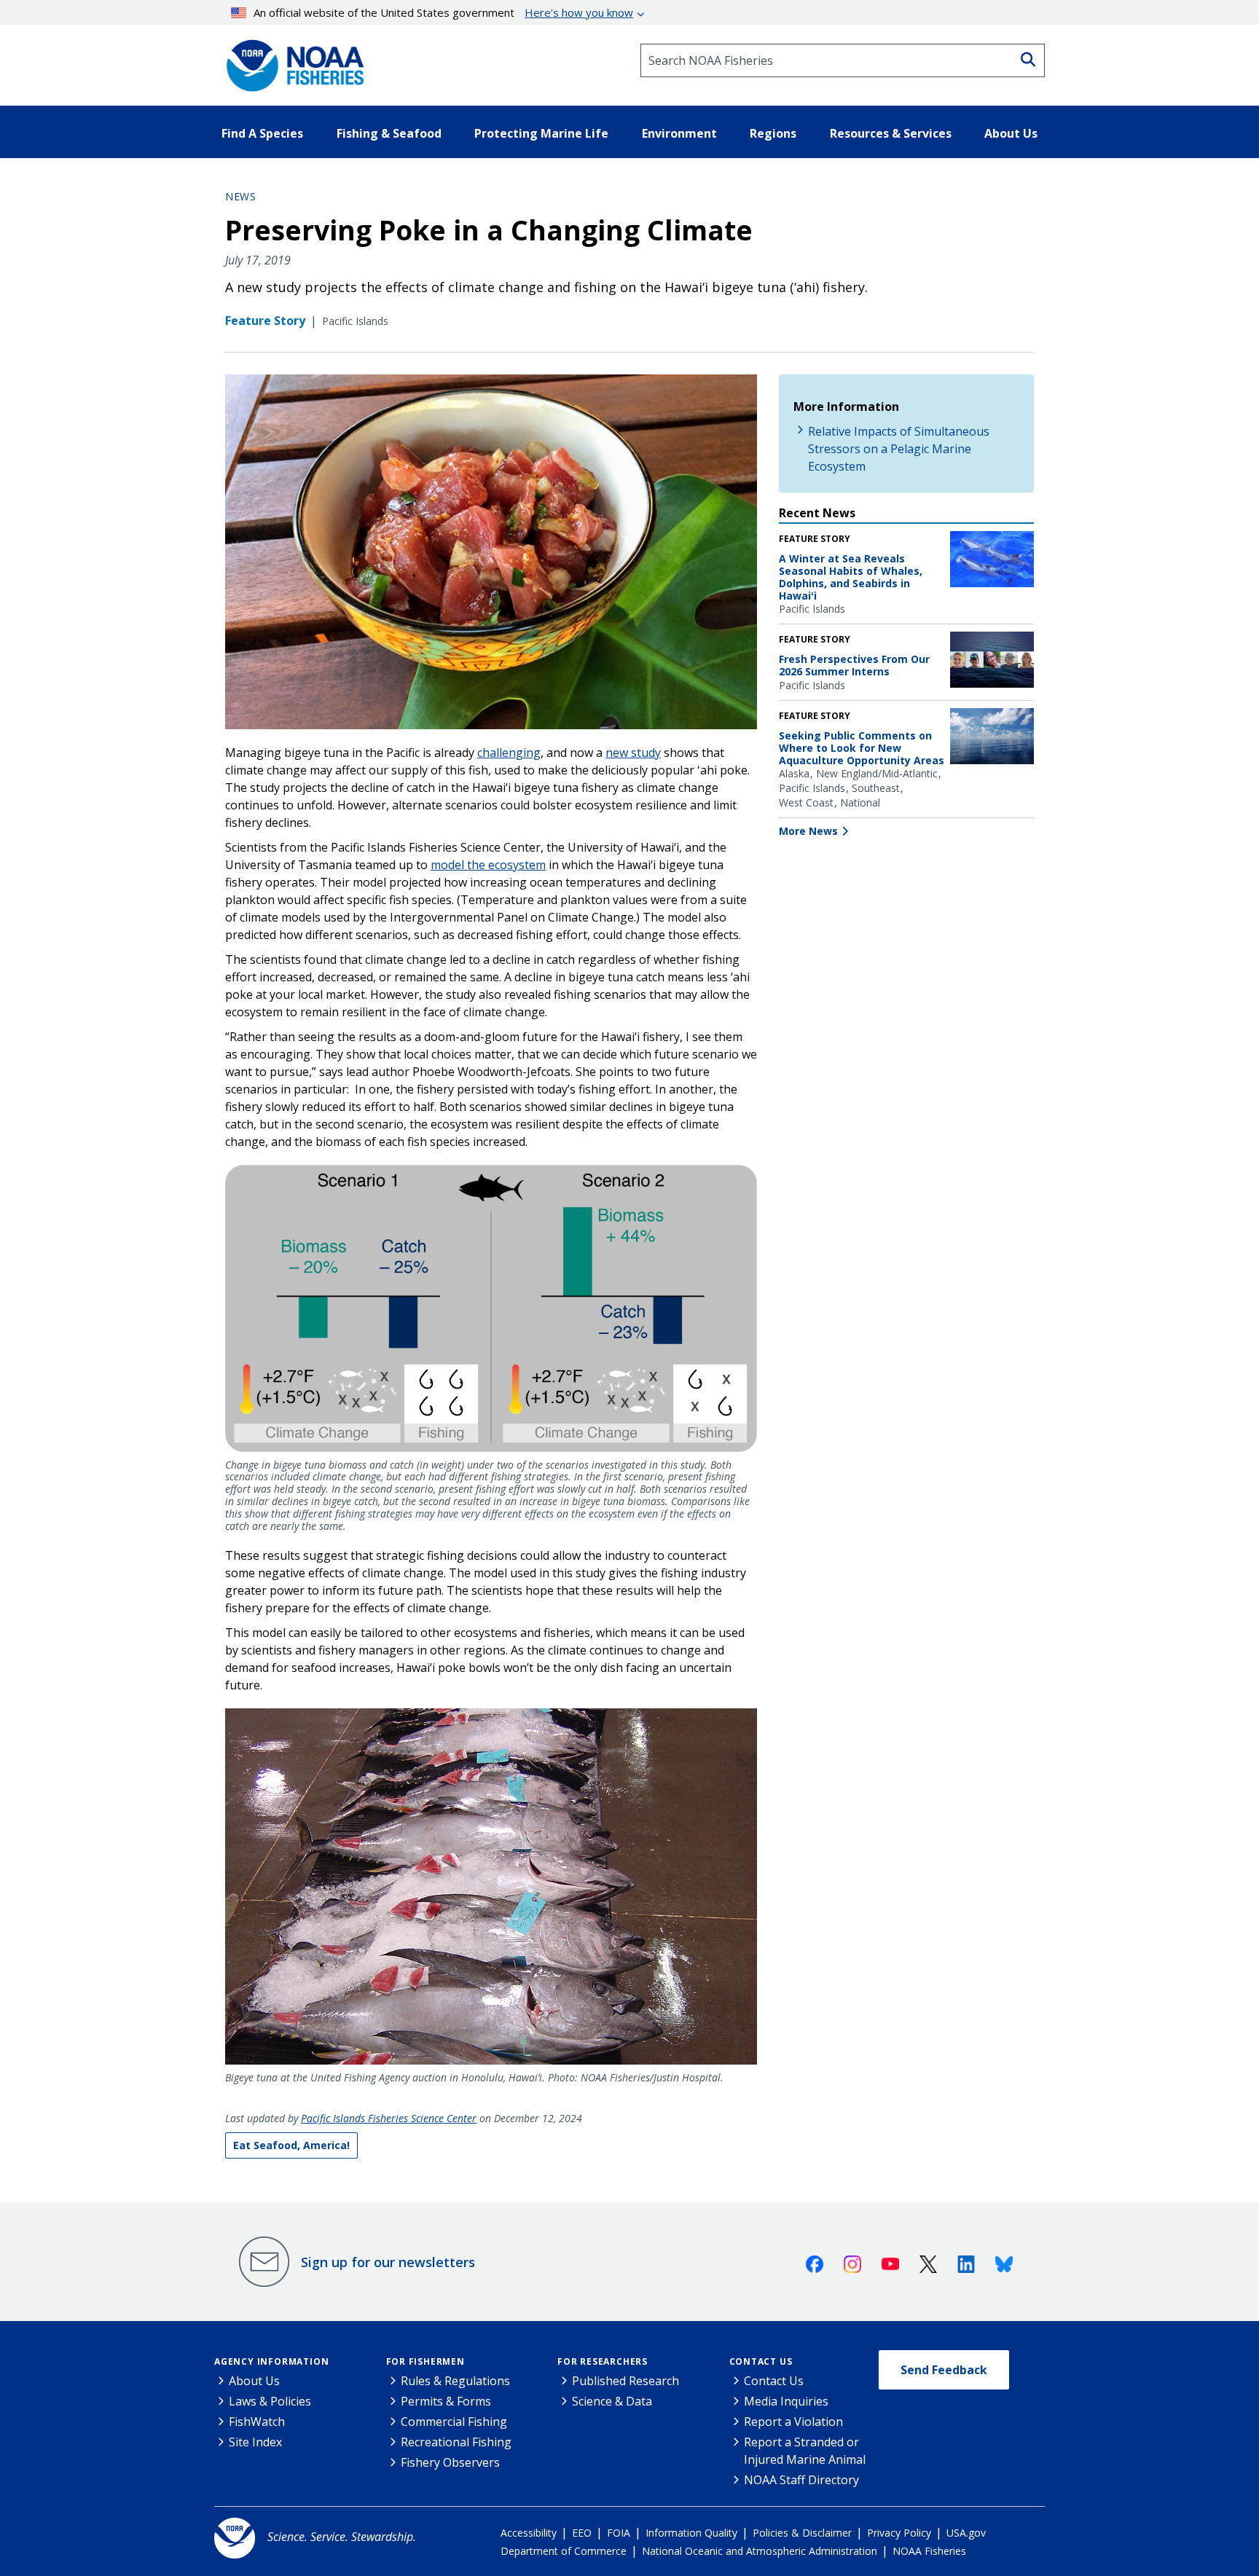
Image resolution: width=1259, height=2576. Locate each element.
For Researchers (603, 2361)
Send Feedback (944, 2370)
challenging (509, 753)
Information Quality (691, 2533)
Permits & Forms (446, 2401)
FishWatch (257, 2422)
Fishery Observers (450, 2462)
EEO (582, 2533)
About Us (254, 2381)
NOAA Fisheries (929, 2551)
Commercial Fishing (454, 2422)
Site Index (255, 2442)
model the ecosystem (488, 865)
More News (808, 831)
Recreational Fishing (456, 2442)
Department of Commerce (564, 2551)
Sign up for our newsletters (388, 2262)
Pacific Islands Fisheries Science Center (389, 2118)
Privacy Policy (899, 2533)
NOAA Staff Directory (801, 2480)
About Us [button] (1011, 133)
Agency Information (271, 2361)
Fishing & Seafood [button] (389, 133)
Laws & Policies (270, 2401)
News (240, 196)
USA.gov (966, 2533)
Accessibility (529, 2533)
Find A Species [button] (262, 133)
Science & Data (612, 2401)
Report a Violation (793, 2422)
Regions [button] (773, 133)
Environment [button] (679, 133)
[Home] (291, 60)
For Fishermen (425, 2361)
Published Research (625, 2381)
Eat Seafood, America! (291, 2145)
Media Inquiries (786, 2401)
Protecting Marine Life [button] (541, 133)
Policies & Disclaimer (802, 2533)
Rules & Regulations (455, 2381)
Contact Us (761, 2361)
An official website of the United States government (443, 12)
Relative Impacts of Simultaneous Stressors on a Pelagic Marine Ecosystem (899, 449)
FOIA (619, 2533)
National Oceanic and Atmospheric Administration (760, 2551)
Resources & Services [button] (891, 133)
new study (633, 753)
